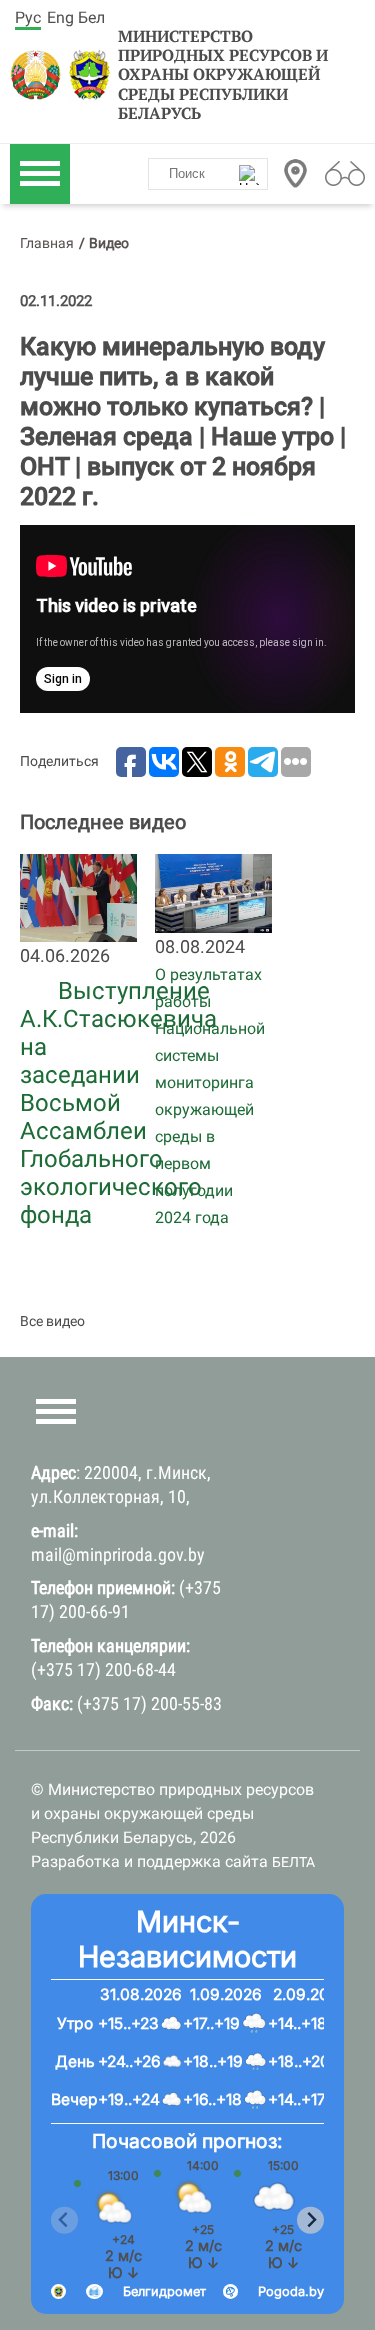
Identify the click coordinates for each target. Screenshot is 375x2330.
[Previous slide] (64, 2220)
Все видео (52, 1321)
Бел (91, 17)
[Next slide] (310, 2220)
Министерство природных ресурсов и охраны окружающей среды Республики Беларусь (223, 75)
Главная (47, 243)
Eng (60, 17)
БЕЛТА (293, 1862)
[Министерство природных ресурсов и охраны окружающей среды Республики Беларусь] (37, 75)
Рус (28, 17)
